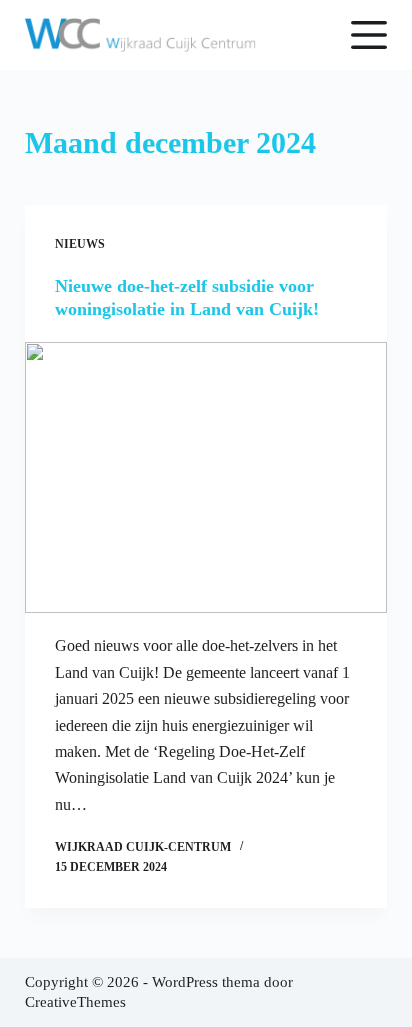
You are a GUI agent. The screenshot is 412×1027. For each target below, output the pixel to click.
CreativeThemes (75, 1002)
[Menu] (369, 35)
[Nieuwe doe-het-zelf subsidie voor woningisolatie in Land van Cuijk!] (206, 478)
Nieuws (80, 244)
